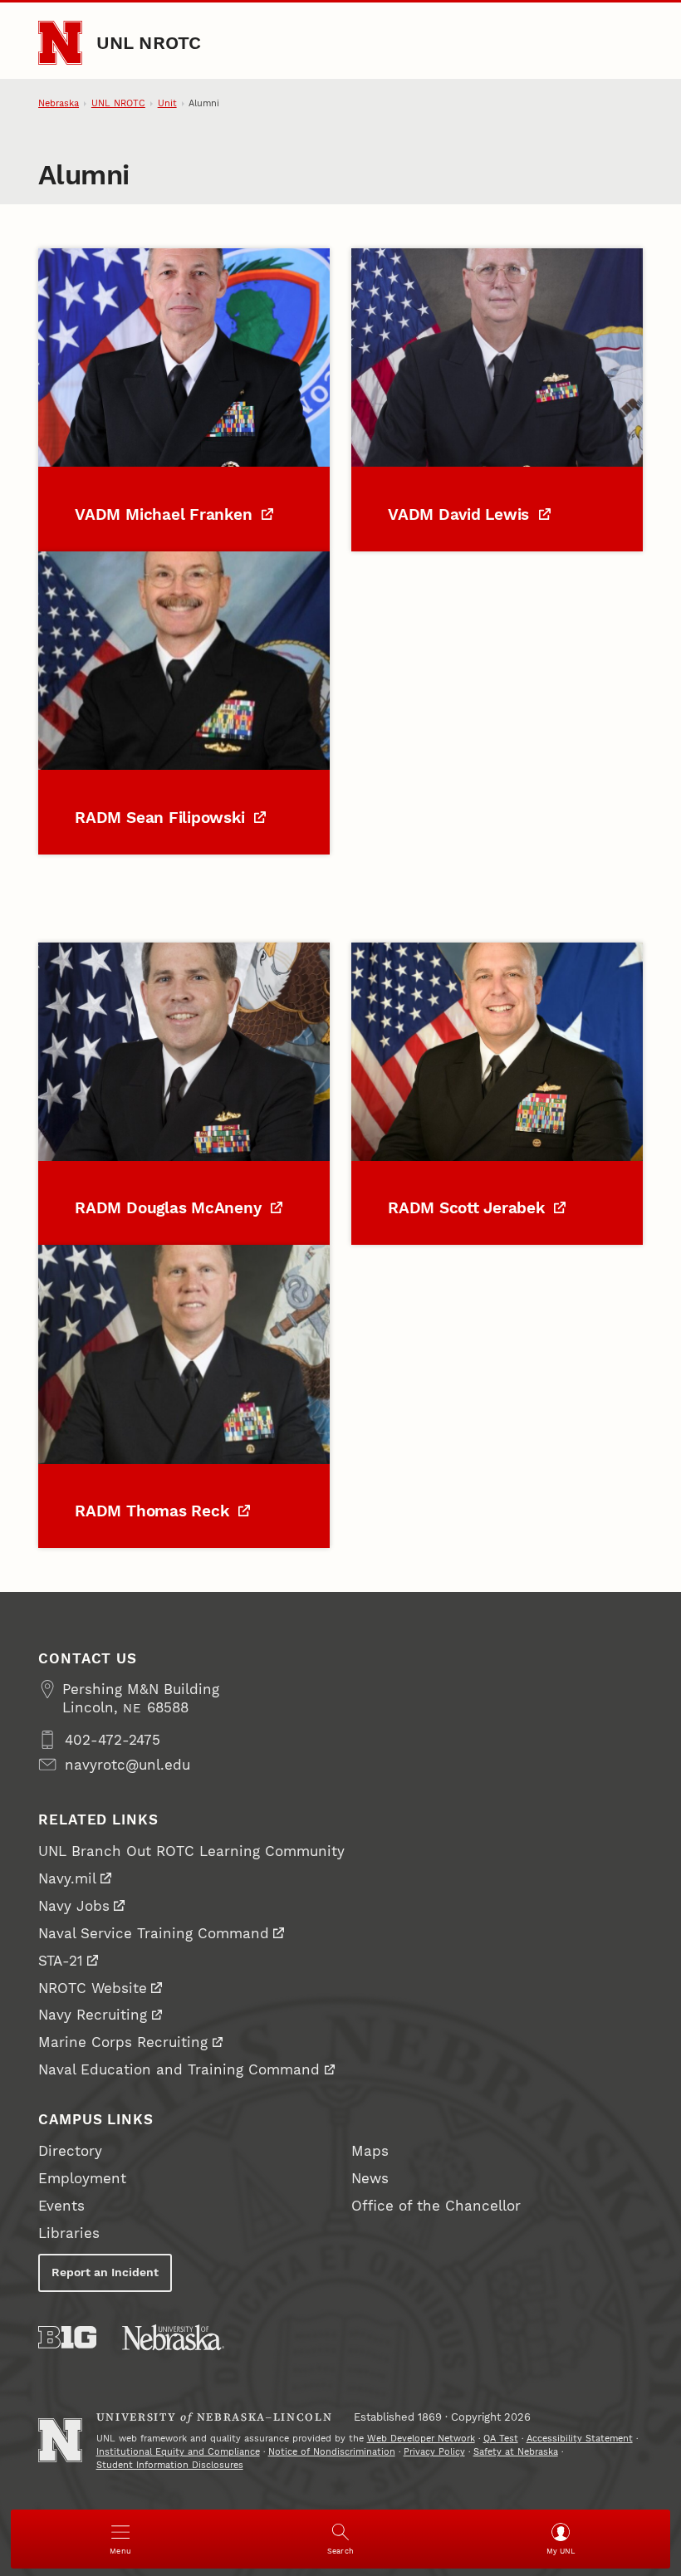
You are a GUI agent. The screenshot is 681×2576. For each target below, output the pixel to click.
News (370, 2178)
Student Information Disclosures (170, 2465)
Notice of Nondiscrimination (332, 2452)
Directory (70, 2151)
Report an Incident (105, 2272)
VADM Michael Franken (166, 515)
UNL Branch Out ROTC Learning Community (191, 1851)
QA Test (501, 2439)
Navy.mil (67, 1878)
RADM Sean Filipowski (162, 818)
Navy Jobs (74, 1906)
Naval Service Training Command (154, 1933)
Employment (82, 2178)
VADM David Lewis (461, 515)
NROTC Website (93, 1988)
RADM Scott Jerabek (468, 1208)
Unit (167, 103)
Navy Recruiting (93, 2015)
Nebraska (59, 103)
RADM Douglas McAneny (170, 1208)
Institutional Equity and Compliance (178, 2452)
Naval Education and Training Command (179, 2069)
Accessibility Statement (580, 2439)
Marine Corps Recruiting (123, 2042)
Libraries (69, 2233)
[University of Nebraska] (173, 2337)
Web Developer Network (421, 2439)
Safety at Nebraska (516, 2452)
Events (61, 2206)
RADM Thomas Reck (154, 1511)
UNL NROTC (149, 42)
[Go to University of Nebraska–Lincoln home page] (60, 43)
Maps (370, 2151)
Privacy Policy (434, 2452)
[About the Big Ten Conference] (67, 2337)
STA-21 (61, 1961)
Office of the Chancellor (436, 2206)
